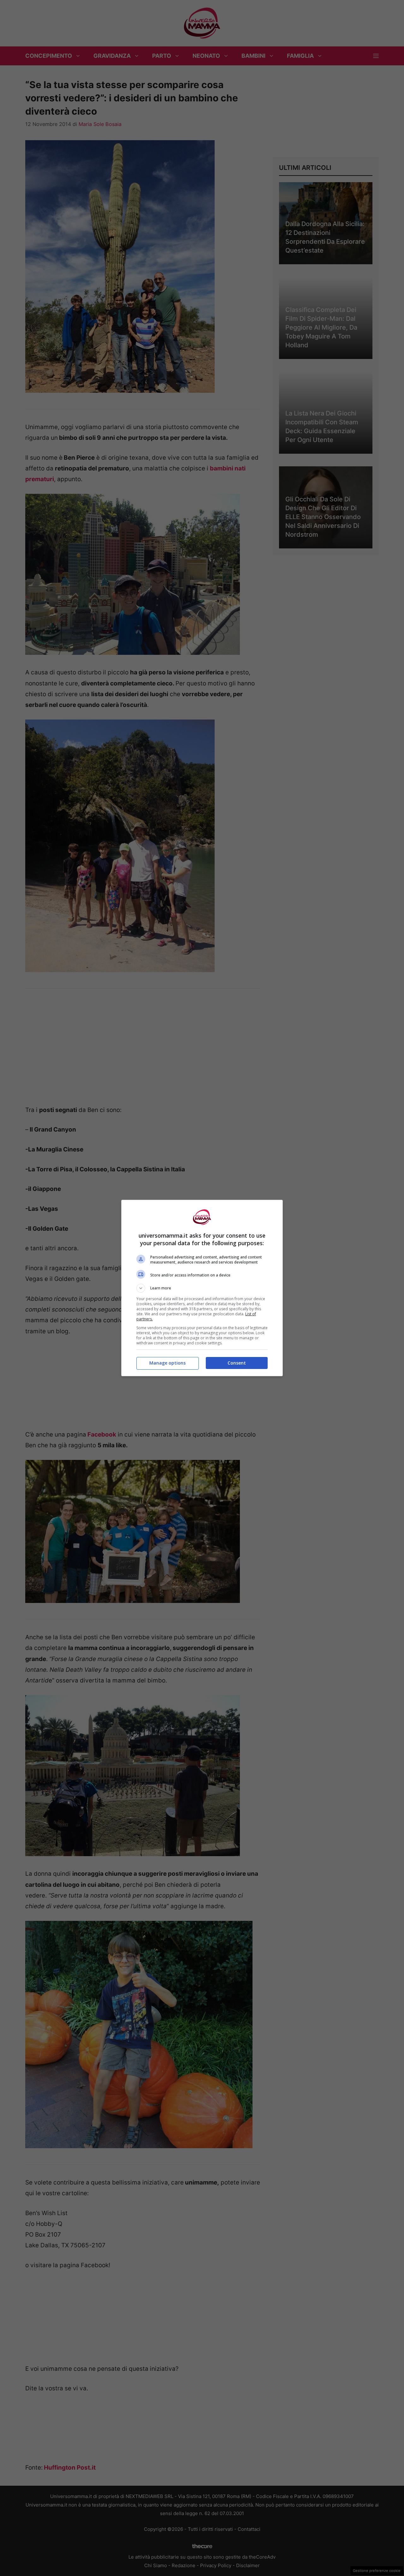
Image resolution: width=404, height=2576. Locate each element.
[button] (202, 1288)
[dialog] (202, 1288)
